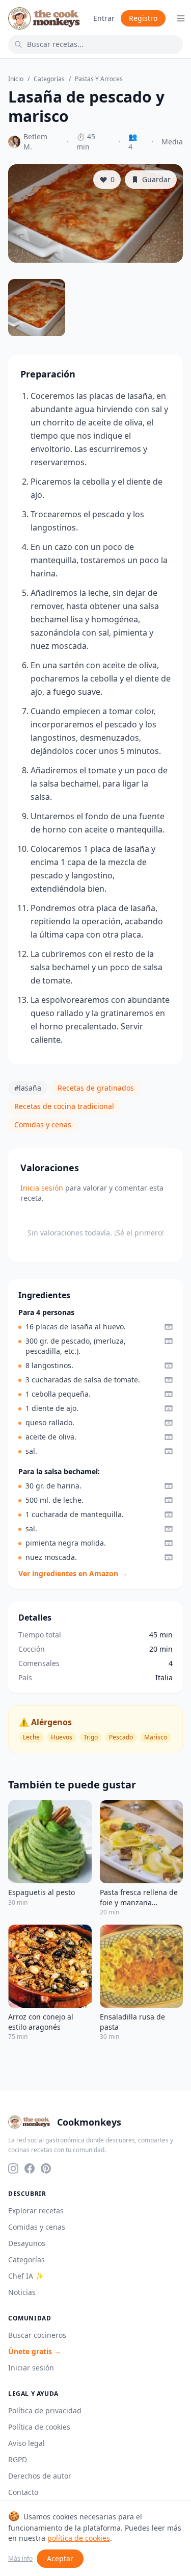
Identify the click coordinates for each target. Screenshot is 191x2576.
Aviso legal (26, 2443)
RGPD (18, 2459)
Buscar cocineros (37, 2335)
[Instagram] (13, 2168)
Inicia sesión (42, 1188)
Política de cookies (39, 2427)
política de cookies (79, 2538)
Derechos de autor (40, 2476)
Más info (20, 2559)
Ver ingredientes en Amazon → (73, 1573)
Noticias (22, 2292)
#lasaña (28, 1088)
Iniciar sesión (31, 2368)
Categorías (49, 79)
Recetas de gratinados (96, 1088)
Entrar (104, 18)
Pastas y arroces (99, 79)
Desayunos (27, 2243)
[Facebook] (30, 2168)
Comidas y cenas (43, 1125)
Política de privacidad (45, 2410)
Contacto (23, 2492)
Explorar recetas (36, 2211)
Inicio (16, 79)
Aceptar (60, 2558)
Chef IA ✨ (26, 2276)
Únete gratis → (35, 2351)
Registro (143, 18)
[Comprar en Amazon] (169, 1327)
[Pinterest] (46, 2168)
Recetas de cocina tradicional (64, 1106)
